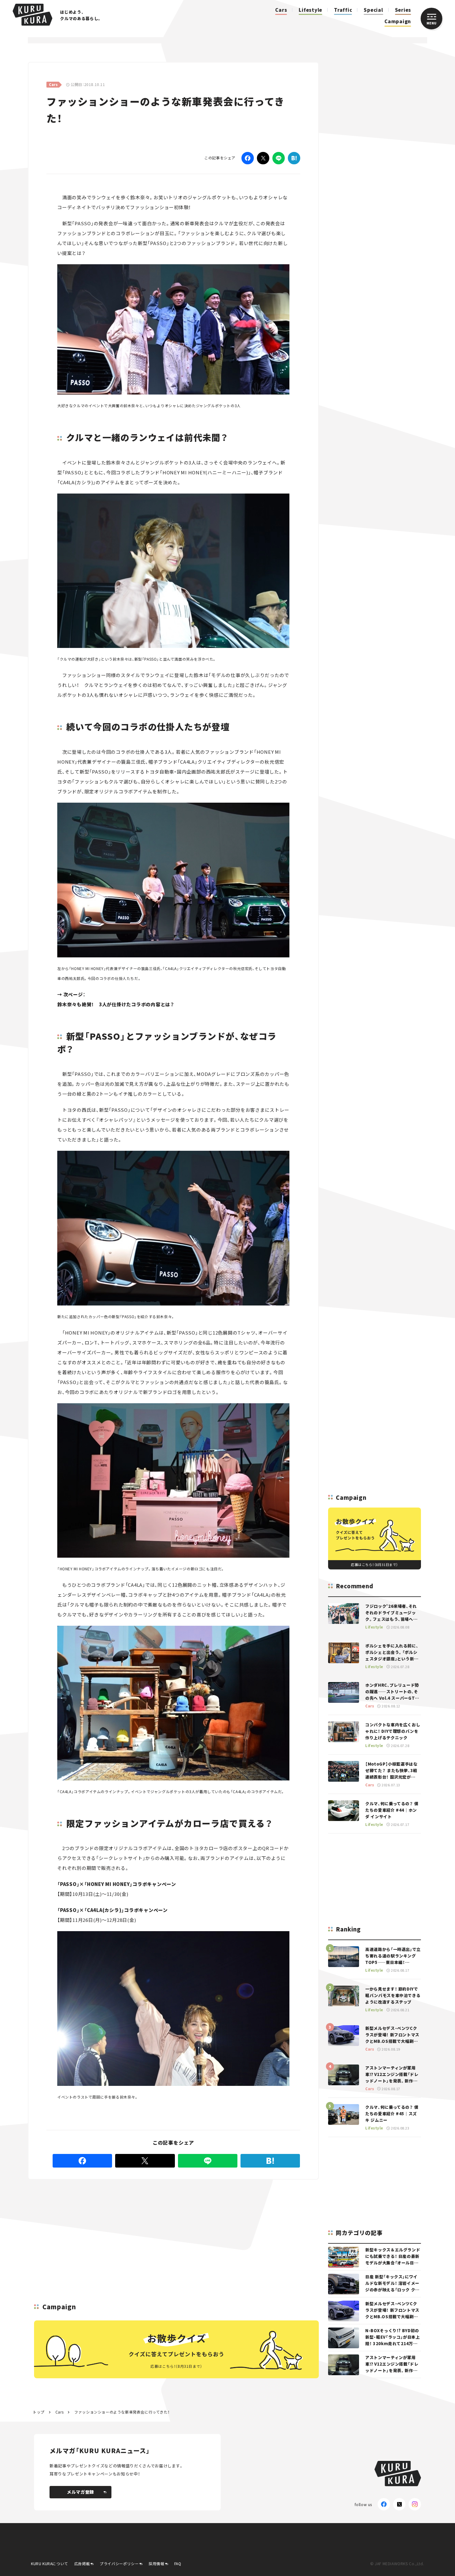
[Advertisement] (174, 2224)
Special (373, 10)
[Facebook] (248, 158)
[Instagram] (415, 2504)
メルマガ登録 (80, 2492)
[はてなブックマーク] (294, 158)
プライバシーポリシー (119, 2563)
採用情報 (156, 2563)
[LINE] (279, 158)
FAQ (178, 2563)
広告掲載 (82, 2563)
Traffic (343, 10)
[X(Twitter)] (399, 2504)
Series (403, 10)
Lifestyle (310, 10)
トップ (39, 2412)
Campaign (398, 21)
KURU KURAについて (50, 2563)
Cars (281, 10)
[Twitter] (263, 158)
